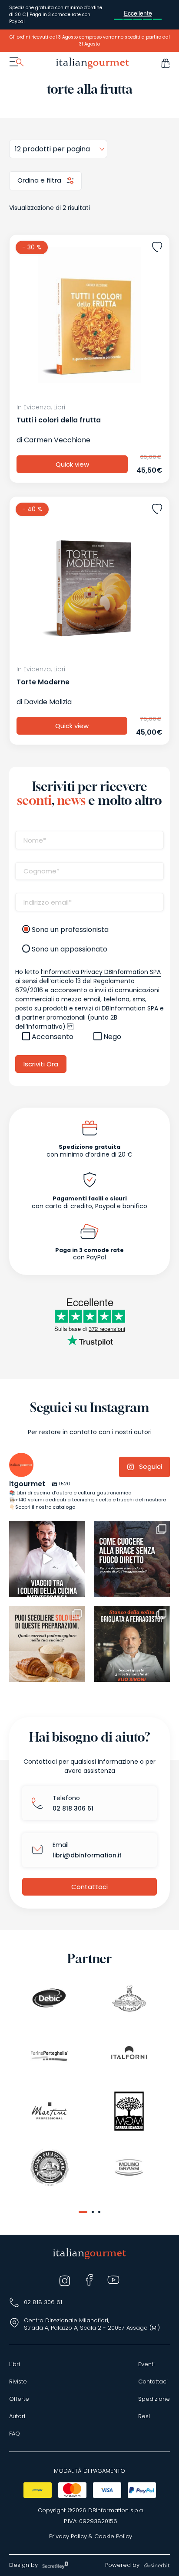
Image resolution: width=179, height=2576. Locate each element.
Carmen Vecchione (57, 440)
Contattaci (89, 1887)
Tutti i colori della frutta (59, 420)
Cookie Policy (113, 2537)
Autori (17, 2416)
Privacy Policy (68, 2537)
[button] (83, 2212)
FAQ (15, 2434)
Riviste (18, 2382)
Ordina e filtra (40, 180)
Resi (144, 2416)
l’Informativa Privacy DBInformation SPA (101, 972)
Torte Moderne (43, 682)
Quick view (72, 464)
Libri (15, 2364)
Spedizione (154, 2399)
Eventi (146, 2364)
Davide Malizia (48, 702)
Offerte (19, 2399)
